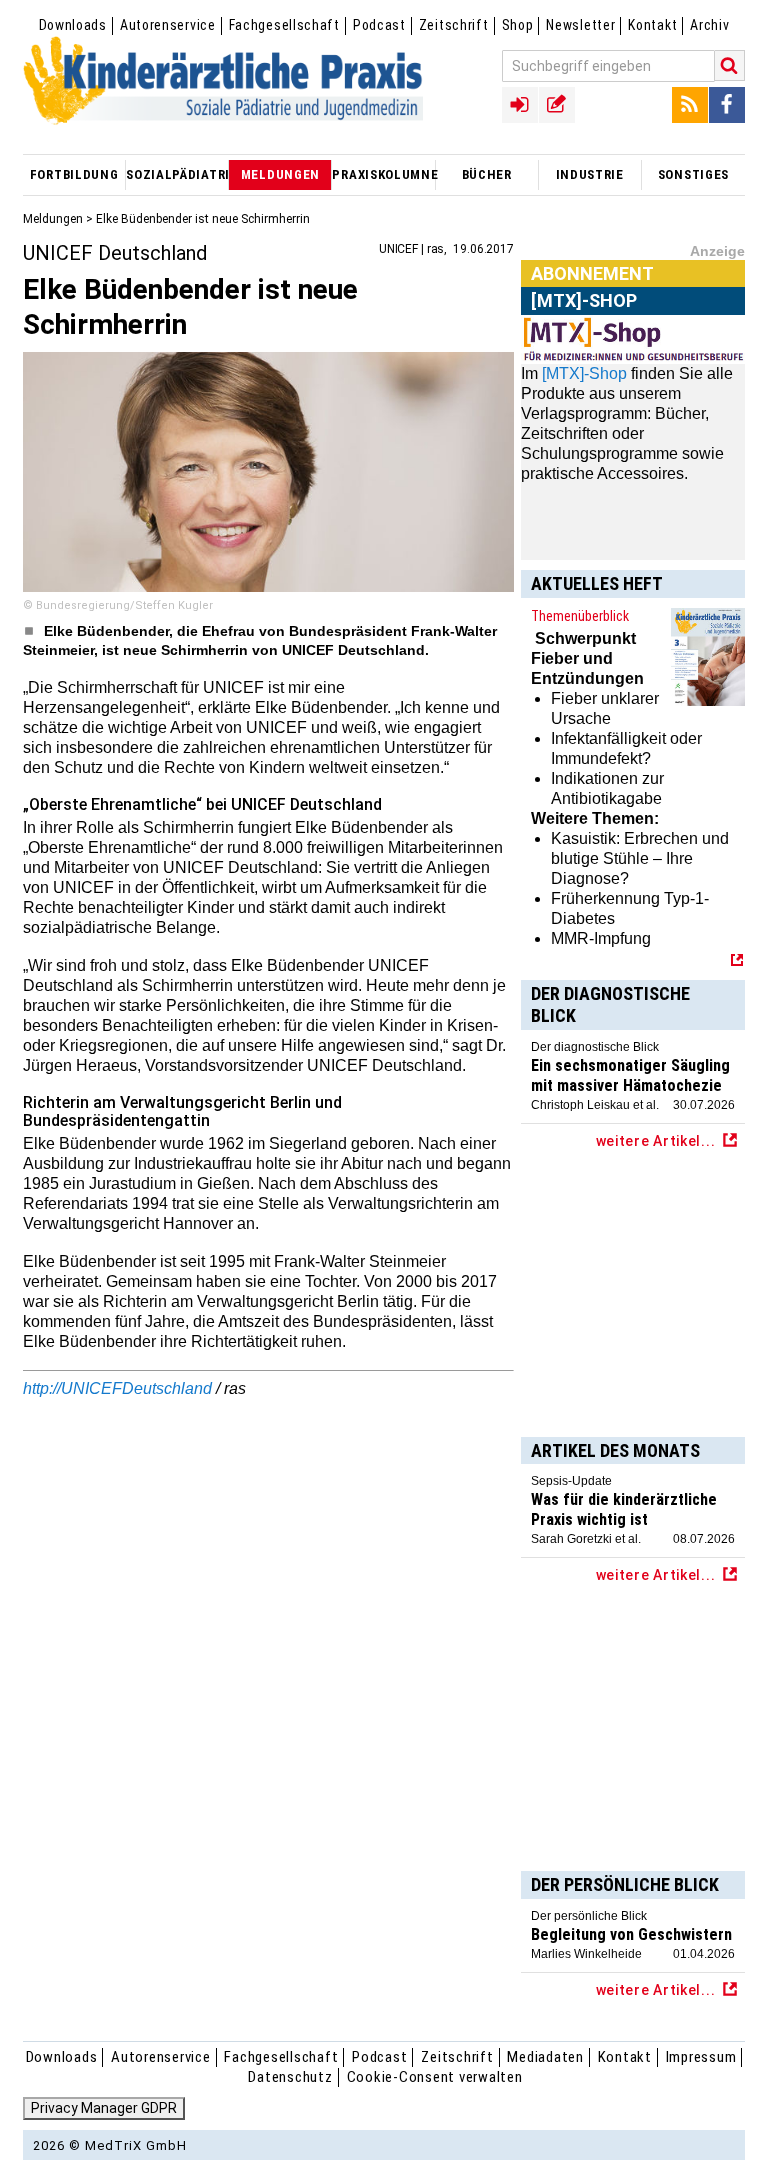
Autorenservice (168, 25)
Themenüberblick (580, 616)
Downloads (73, 25)
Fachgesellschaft (284, 25)
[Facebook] (727, 105)
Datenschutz (290, 2077)
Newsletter (580, 25)
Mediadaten (545, 2057)
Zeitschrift (454, 25)
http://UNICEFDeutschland (117, 1388)
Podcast (379, 25)
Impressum (701, 2057)
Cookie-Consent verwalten (435, 2077)
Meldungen (53, 219)
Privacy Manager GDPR (104, 2108)
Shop (518, 25)
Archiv (709, 25)
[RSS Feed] (690, 105)
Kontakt (652, 25)
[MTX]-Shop (584, 373)
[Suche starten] (730, 65)
